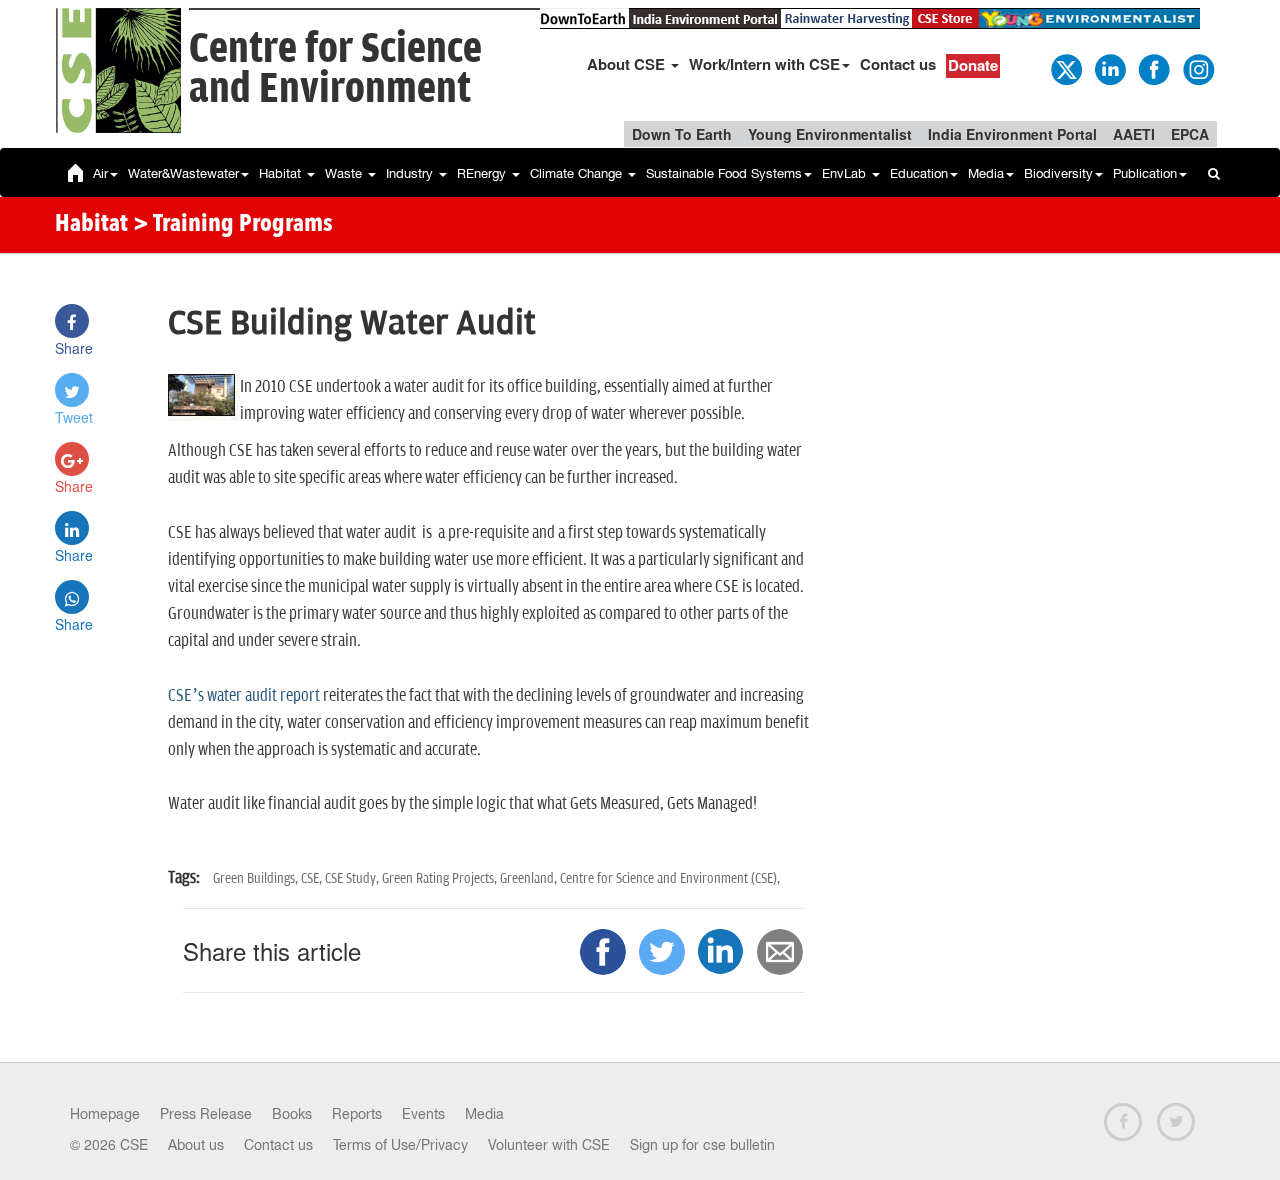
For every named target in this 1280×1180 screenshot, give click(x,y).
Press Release (206, 1114)
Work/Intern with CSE (764, 64)
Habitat (282, 173)
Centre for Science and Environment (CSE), (670, 878)
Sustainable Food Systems (724, 173)
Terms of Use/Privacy (400, 1145)
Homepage (105, 1114)
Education (919, 173)
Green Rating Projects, (441, 878)
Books (292, 1114)
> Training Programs (233, 225)
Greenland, (530, 878)
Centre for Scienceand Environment (335, 69)
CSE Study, (353, 878)
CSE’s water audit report (244, 696)
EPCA (1190, 134)
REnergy (483, 173)
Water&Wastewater (183, 173)
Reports (357, 1114)
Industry (411, 173)
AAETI (1134, 134)
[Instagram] (1197, 68)
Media (986, 173)
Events (423, 1114)
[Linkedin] (1109, 68)
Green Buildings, (257, 878)
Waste (345, 173)
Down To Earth (682, 134)
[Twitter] (1065, 68)
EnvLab (846, 173)
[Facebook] (1153, 68)
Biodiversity (1058, 173)
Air (100, 173)
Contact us (898, 64)
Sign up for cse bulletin (702, 1145)
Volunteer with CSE (549, 1145)
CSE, (313, 878)
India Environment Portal (1012, 134)
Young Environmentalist (830, 134)
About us (196, 1145)
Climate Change (578, 173)
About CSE (628, 64)
